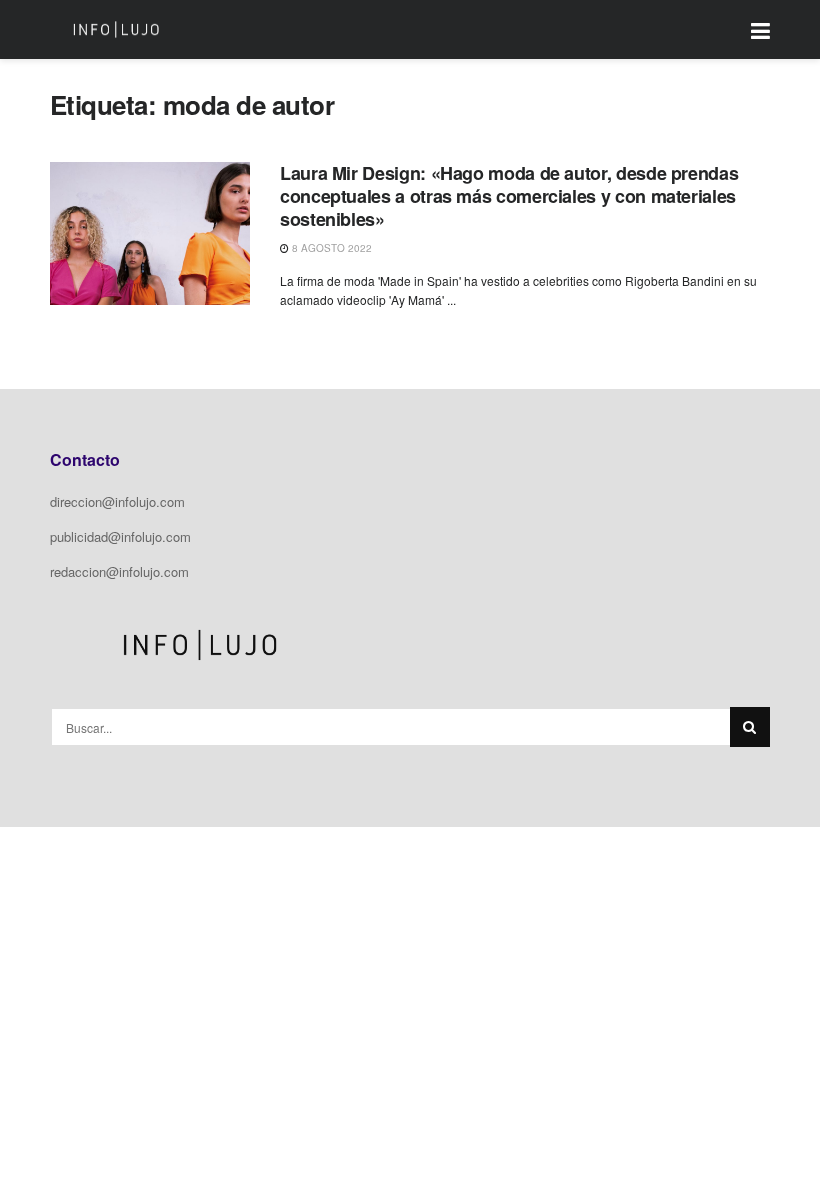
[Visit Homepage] (116, 30)
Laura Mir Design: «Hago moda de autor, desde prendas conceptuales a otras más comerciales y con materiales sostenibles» (509, 196)
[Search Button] (750, 727)
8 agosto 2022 (330, 248)
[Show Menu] (760, 29)
